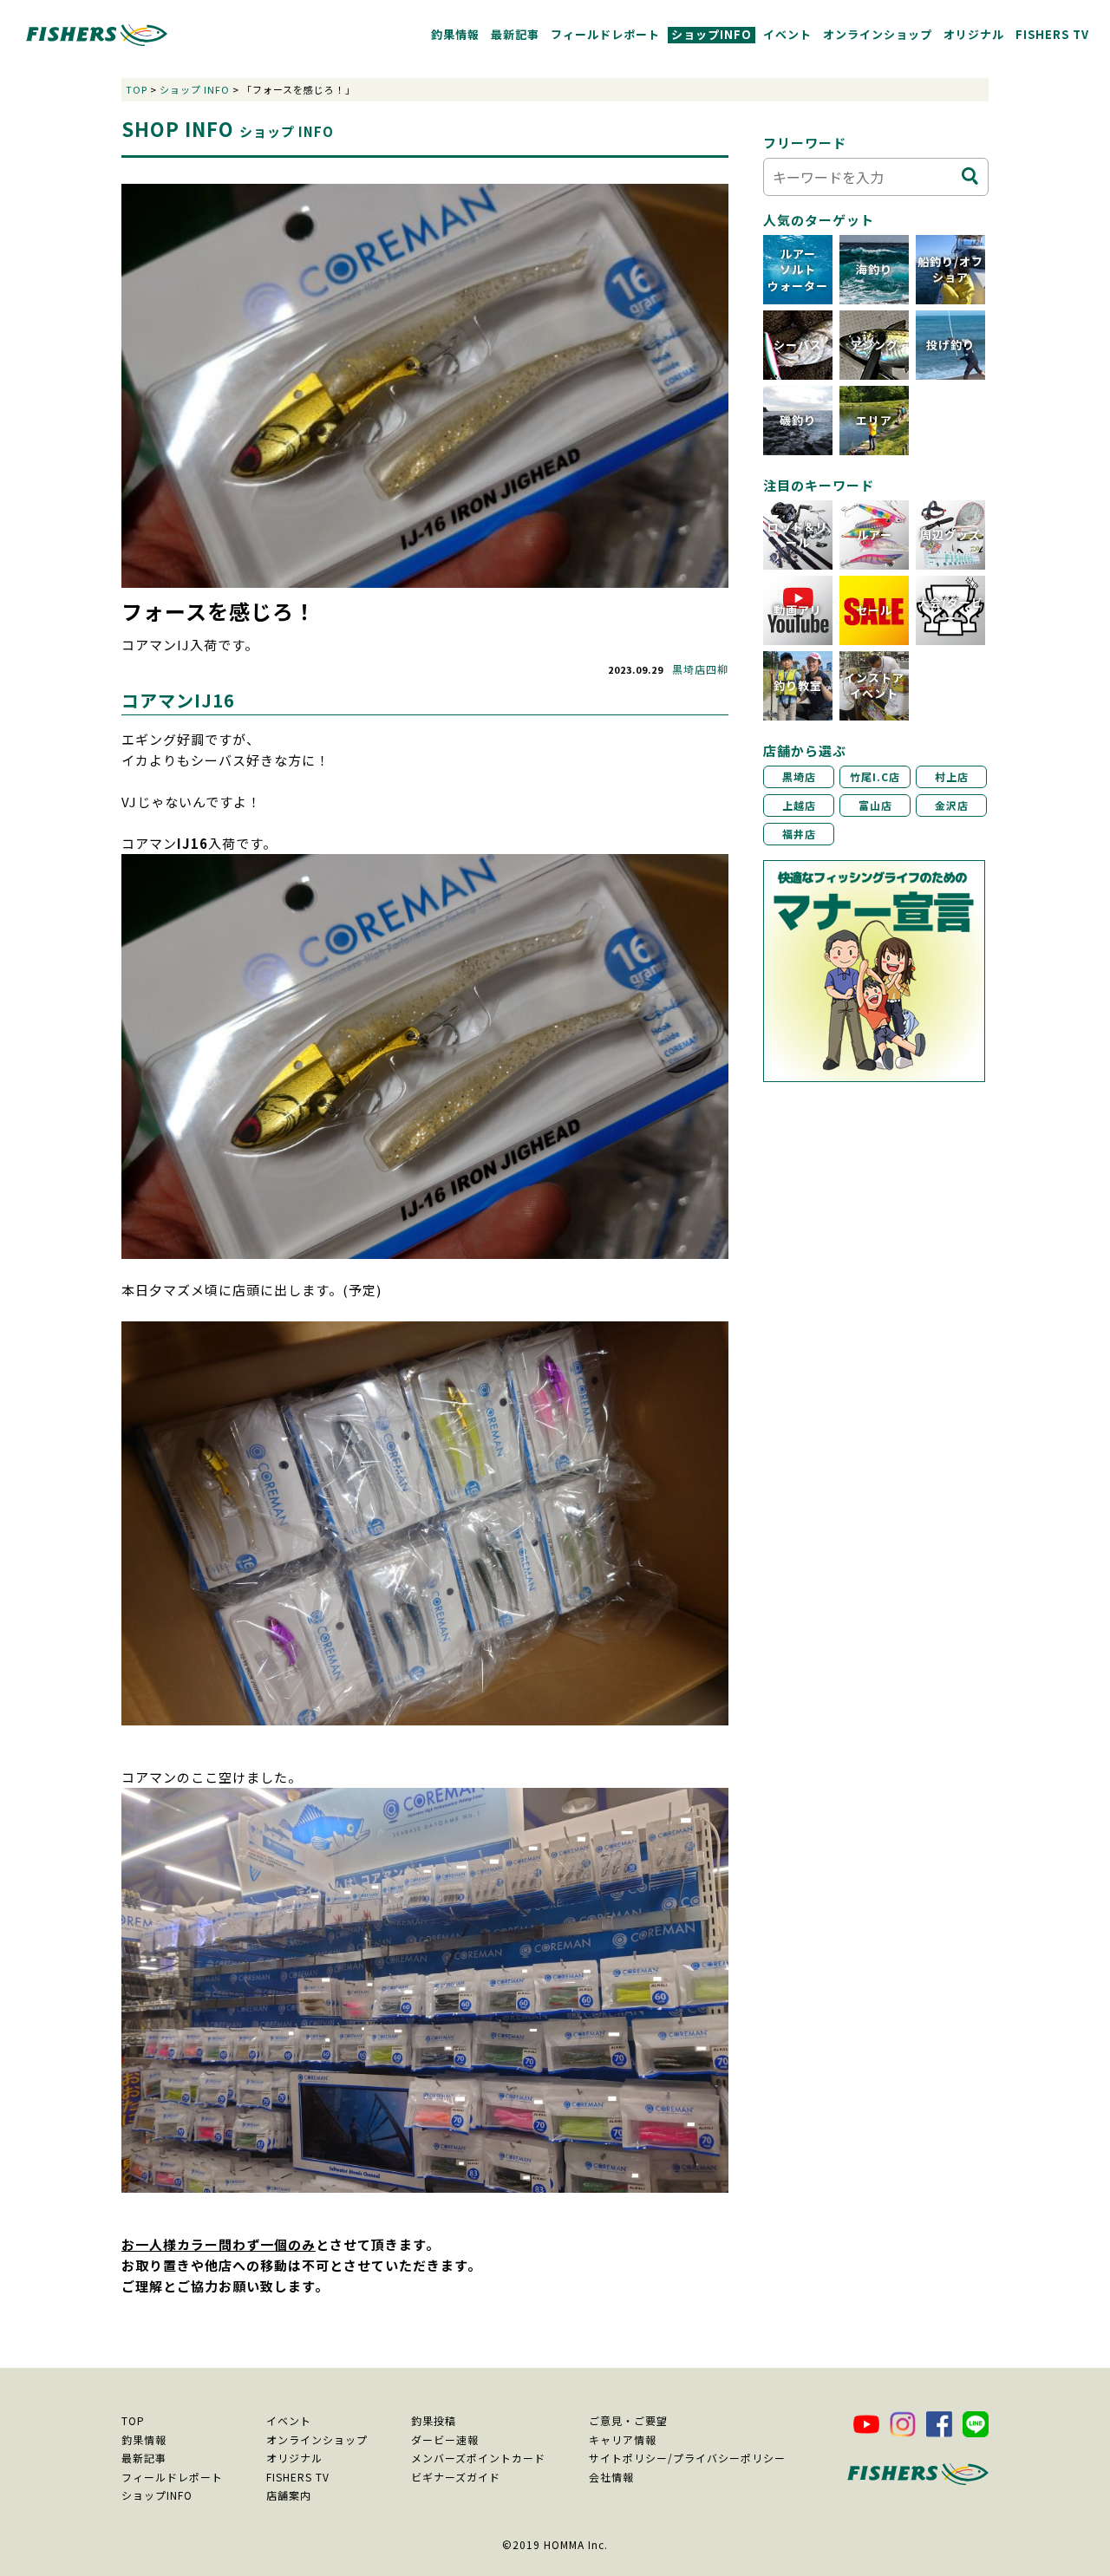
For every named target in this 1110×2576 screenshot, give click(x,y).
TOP (137, 89)
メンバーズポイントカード (478, 2458)
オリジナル (974, 35)
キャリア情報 (623, 2439)
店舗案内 (289, 2495)
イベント (787, 35)
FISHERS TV (1052, 35)
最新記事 (515, 35)
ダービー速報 (445, 2439)
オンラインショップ (878, 35)
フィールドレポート (605, 35)
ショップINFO (712, 35)
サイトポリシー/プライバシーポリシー (687, 2458)
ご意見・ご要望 (628, 2420)
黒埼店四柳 (700, 669)
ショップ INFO (195, 89)
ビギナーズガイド (456, 2477)
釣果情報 (455, 35)
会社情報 (611, 2477)
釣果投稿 (434, 2420)
